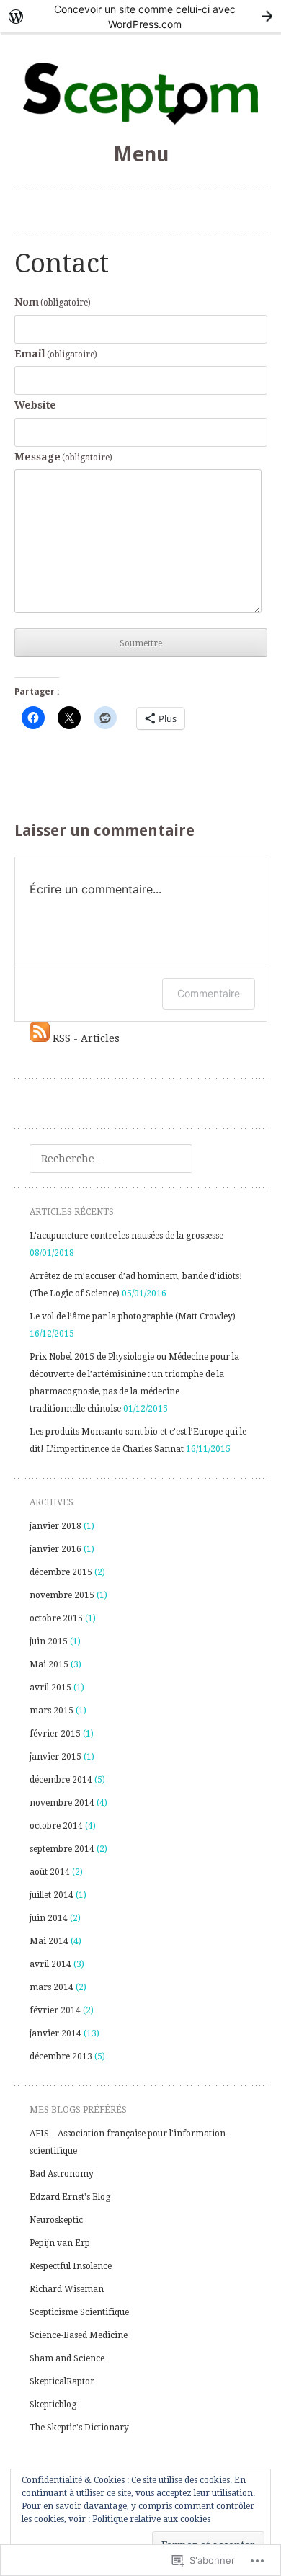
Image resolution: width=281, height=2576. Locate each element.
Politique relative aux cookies (151, 2519)
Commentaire (209, 993)
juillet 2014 (52, 1895)
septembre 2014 (62, 1849)
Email (56, 354)
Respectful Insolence (71, 2266)
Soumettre (141, 643)
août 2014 (50, 1872)
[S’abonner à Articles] (40, 1038)
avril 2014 (50, 1964)
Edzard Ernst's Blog (70, 2197)
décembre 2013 (61, 2056)
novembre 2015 (62, 1595)
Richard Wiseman (67, 2289)
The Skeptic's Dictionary (79, 2428)
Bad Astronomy (62, 2174)
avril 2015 (50, 1688)
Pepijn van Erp (60, 2243)
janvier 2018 (55, 1526)
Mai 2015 (49, 1664)
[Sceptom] (141, 99)
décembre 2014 (61, 1780)
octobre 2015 (56, 1618)
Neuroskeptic (56, 2220)
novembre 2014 (62, 1803)
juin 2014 (49, 1918)
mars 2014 (52, 1987)
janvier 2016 (55, 1549)
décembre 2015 (61, 1572)
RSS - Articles (86, 1038)
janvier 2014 (55, 2033)
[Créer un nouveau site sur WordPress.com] (140, 16)
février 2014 (55, 2010)
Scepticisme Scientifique (79, 2312)
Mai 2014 (49, 1941)
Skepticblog (53, 2405)
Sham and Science (67, 2358)
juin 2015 (49, 1641)
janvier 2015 (55, 1757)
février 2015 (55, 1734)
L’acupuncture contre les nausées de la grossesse (126, 1236)
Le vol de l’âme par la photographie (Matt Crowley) (133, 1316)
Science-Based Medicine (79, 2335)
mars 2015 (52, 1711)
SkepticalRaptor (62, 2381)
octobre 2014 (56, 1826)
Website (35, 405)
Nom (53, 302)
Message (64, 457)
